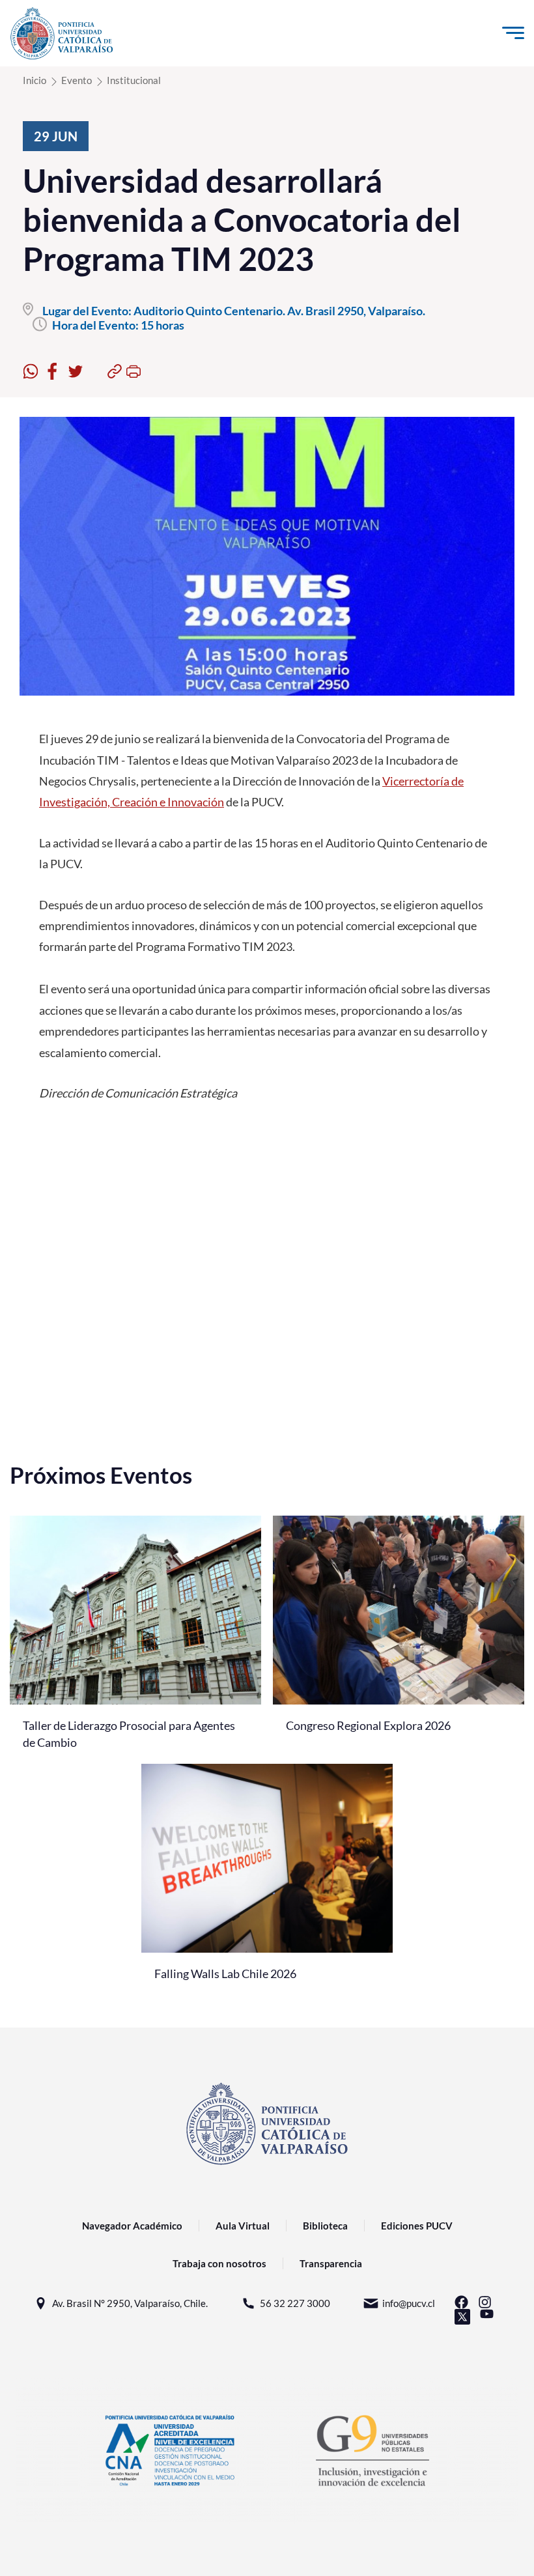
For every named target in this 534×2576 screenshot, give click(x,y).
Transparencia (331, 2263)
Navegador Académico (132, 2226)
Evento (77, 80)
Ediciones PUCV (417, 2226)
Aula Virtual (243, 2226)
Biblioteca (325, 2226)
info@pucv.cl (409, 2303)
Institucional (134, 80)
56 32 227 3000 (295, 2303)
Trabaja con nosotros (219, 2263)
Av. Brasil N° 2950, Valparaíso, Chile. (130, 2303)
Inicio (35, 80)
